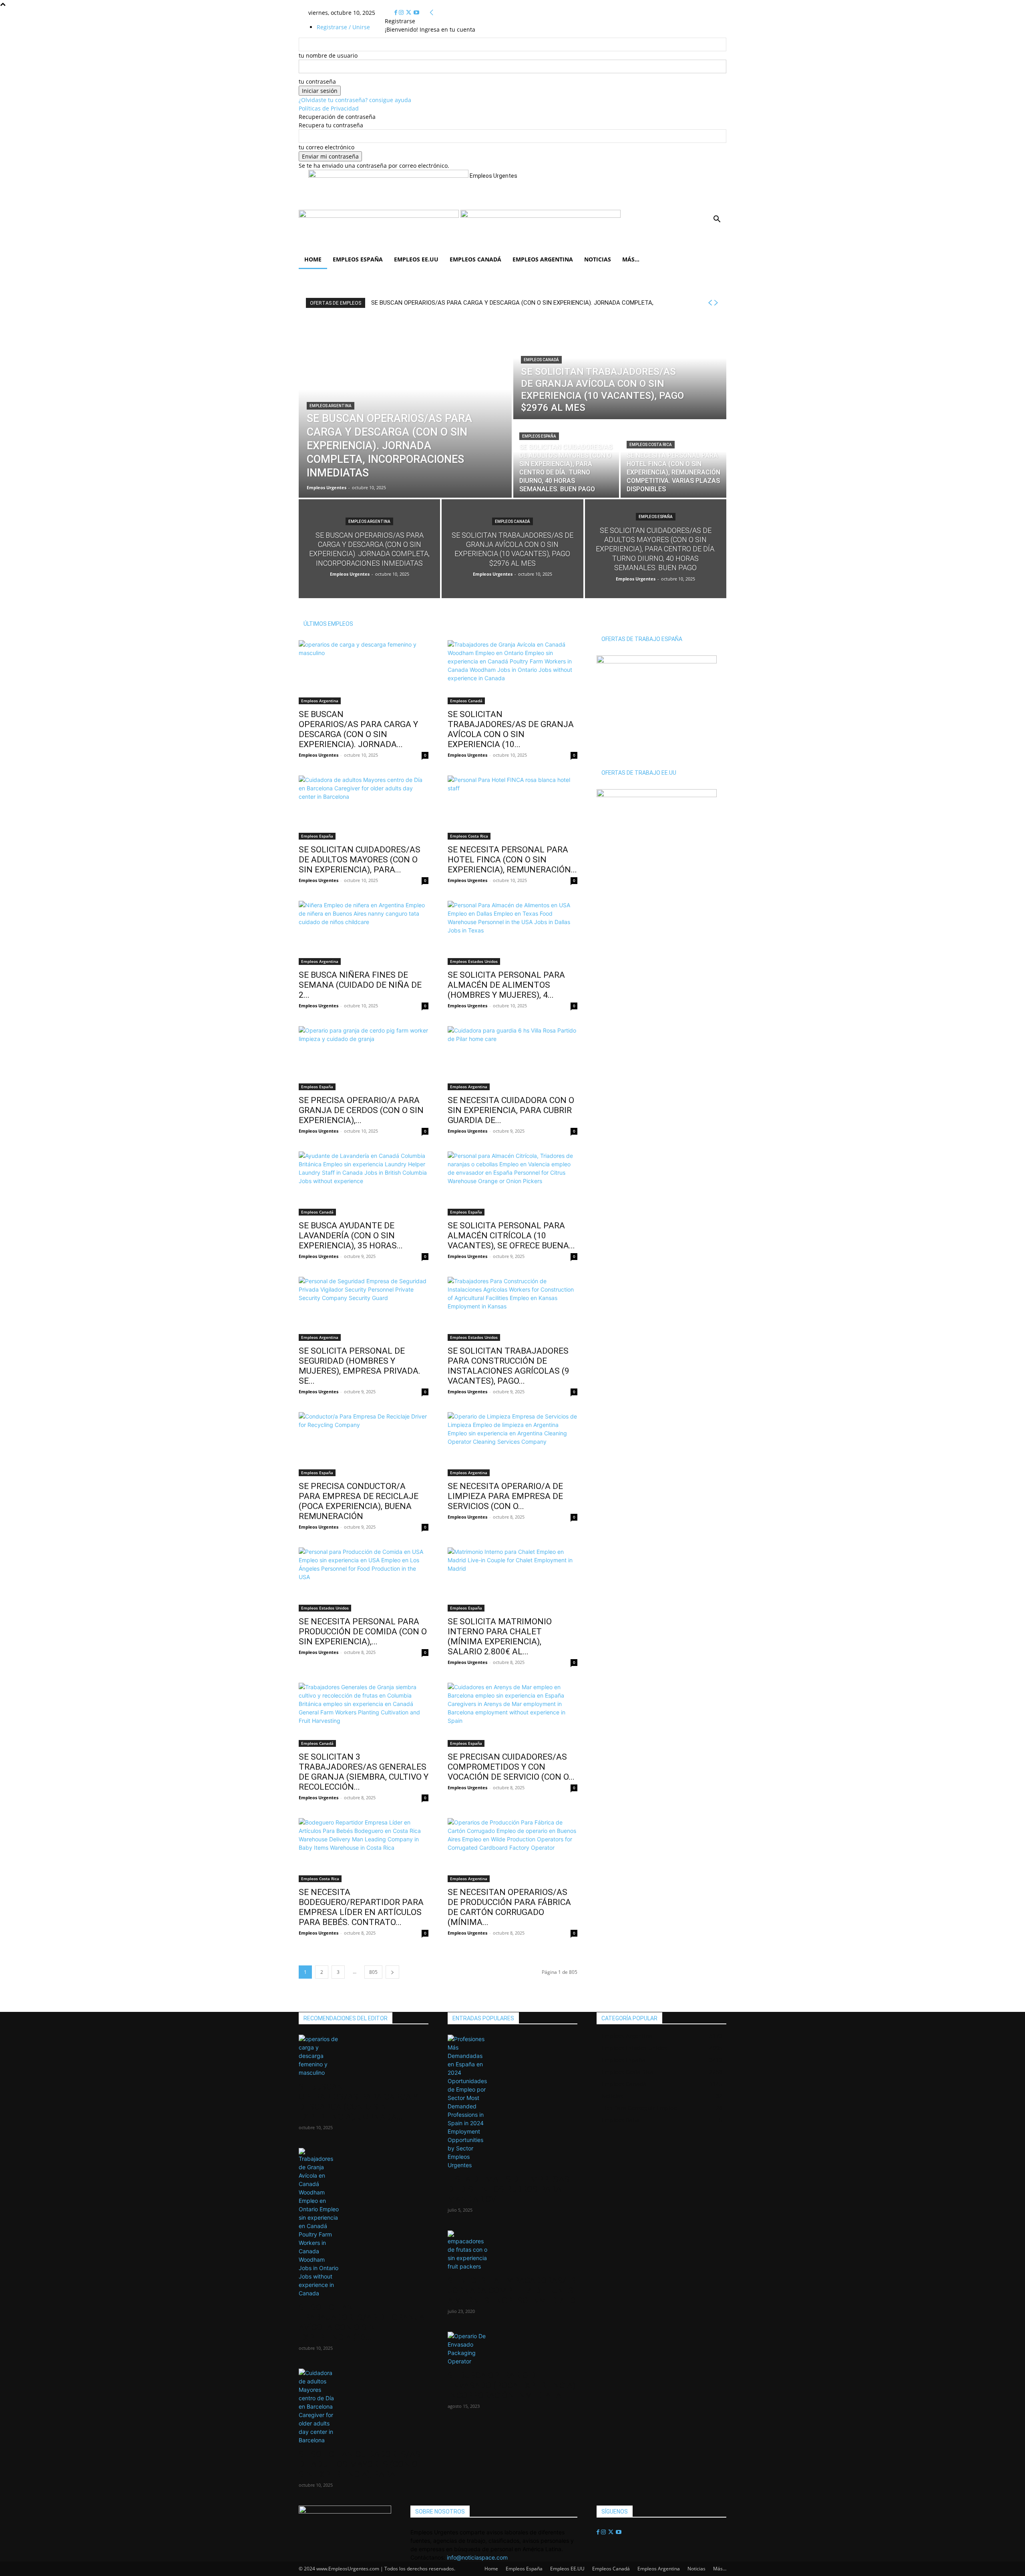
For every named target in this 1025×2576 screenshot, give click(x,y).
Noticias (598, 259)
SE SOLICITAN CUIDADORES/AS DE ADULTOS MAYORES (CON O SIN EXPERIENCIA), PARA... (360, 860)
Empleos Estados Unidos (474, 961)
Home (313, 259)
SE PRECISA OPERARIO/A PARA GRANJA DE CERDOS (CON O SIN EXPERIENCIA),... (361, 1110)
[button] (717, 220)
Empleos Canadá (475, 259)
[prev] (710, 303)
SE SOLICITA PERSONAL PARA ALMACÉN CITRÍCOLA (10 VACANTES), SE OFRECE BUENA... (511, 1236)
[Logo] (380, 216)
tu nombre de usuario (328, 55)
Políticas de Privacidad (329, 108)
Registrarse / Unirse (343, 27)
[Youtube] (416, 13)
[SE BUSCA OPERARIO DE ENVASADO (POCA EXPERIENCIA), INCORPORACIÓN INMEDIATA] (512, 2349)
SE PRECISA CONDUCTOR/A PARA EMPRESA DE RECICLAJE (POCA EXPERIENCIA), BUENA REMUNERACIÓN (359, 1501)
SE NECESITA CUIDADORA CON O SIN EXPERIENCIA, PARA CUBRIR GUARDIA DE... (511, 1110)
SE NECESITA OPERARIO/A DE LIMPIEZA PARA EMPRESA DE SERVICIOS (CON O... (505, 1496)
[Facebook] (397, 13)
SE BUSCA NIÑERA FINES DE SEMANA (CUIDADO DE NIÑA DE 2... (360, 985)
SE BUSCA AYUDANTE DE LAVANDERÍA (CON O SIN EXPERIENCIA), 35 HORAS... (351, 1236)
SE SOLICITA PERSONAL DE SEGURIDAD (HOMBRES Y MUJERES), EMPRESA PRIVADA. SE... (360, 1366)
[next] (716, 303)
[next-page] (392, 1972)
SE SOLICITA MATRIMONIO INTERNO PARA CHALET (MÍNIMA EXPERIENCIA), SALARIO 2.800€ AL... (500, 1637)
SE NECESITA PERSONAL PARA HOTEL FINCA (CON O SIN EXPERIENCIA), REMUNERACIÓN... (512, 860)
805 (373, 1972)
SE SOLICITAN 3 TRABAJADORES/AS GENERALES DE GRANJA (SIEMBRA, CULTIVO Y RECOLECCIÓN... (364, 1772)
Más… (631, 259)
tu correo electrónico (327, 147)
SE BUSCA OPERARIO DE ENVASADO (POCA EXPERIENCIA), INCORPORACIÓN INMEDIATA (512, 2385)
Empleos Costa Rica (651, 445)
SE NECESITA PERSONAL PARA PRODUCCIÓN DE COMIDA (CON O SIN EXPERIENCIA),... (363, 1632)
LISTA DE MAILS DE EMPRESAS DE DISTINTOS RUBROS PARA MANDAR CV (508, 2189)
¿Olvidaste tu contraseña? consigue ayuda (355, 100)
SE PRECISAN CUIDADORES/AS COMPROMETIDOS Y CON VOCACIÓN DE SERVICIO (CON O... (511, 1767)
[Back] (432, 13)
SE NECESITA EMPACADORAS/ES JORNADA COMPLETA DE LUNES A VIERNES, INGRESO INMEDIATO (512, 2291)
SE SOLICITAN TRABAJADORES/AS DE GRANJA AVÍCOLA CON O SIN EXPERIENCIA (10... (511, 729)
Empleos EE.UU (416, 259)
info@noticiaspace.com (477, 2557)
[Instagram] (402, 13)
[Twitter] (409, 13)
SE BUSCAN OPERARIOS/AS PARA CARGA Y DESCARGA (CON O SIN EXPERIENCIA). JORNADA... (358, 729)
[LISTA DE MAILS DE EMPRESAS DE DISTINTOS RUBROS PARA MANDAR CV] (512, 2102)
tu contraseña (317, 81)
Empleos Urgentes (319, 755)
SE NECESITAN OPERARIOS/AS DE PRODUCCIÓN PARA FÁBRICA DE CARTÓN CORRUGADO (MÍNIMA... (509, 1907)
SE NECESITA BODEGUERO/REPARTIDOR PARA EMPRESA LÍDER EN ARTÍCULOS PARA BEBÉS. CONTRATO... (361, 1907)
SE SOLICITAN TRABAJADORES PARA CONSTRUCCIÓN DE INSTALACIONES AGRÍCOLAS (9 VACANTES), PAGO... (508, 1366)
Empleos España (358, 259)
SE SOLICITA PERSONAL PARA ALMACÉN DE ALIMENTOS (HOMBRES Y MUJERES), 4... (506, 985)
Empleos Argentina (543, 259)
